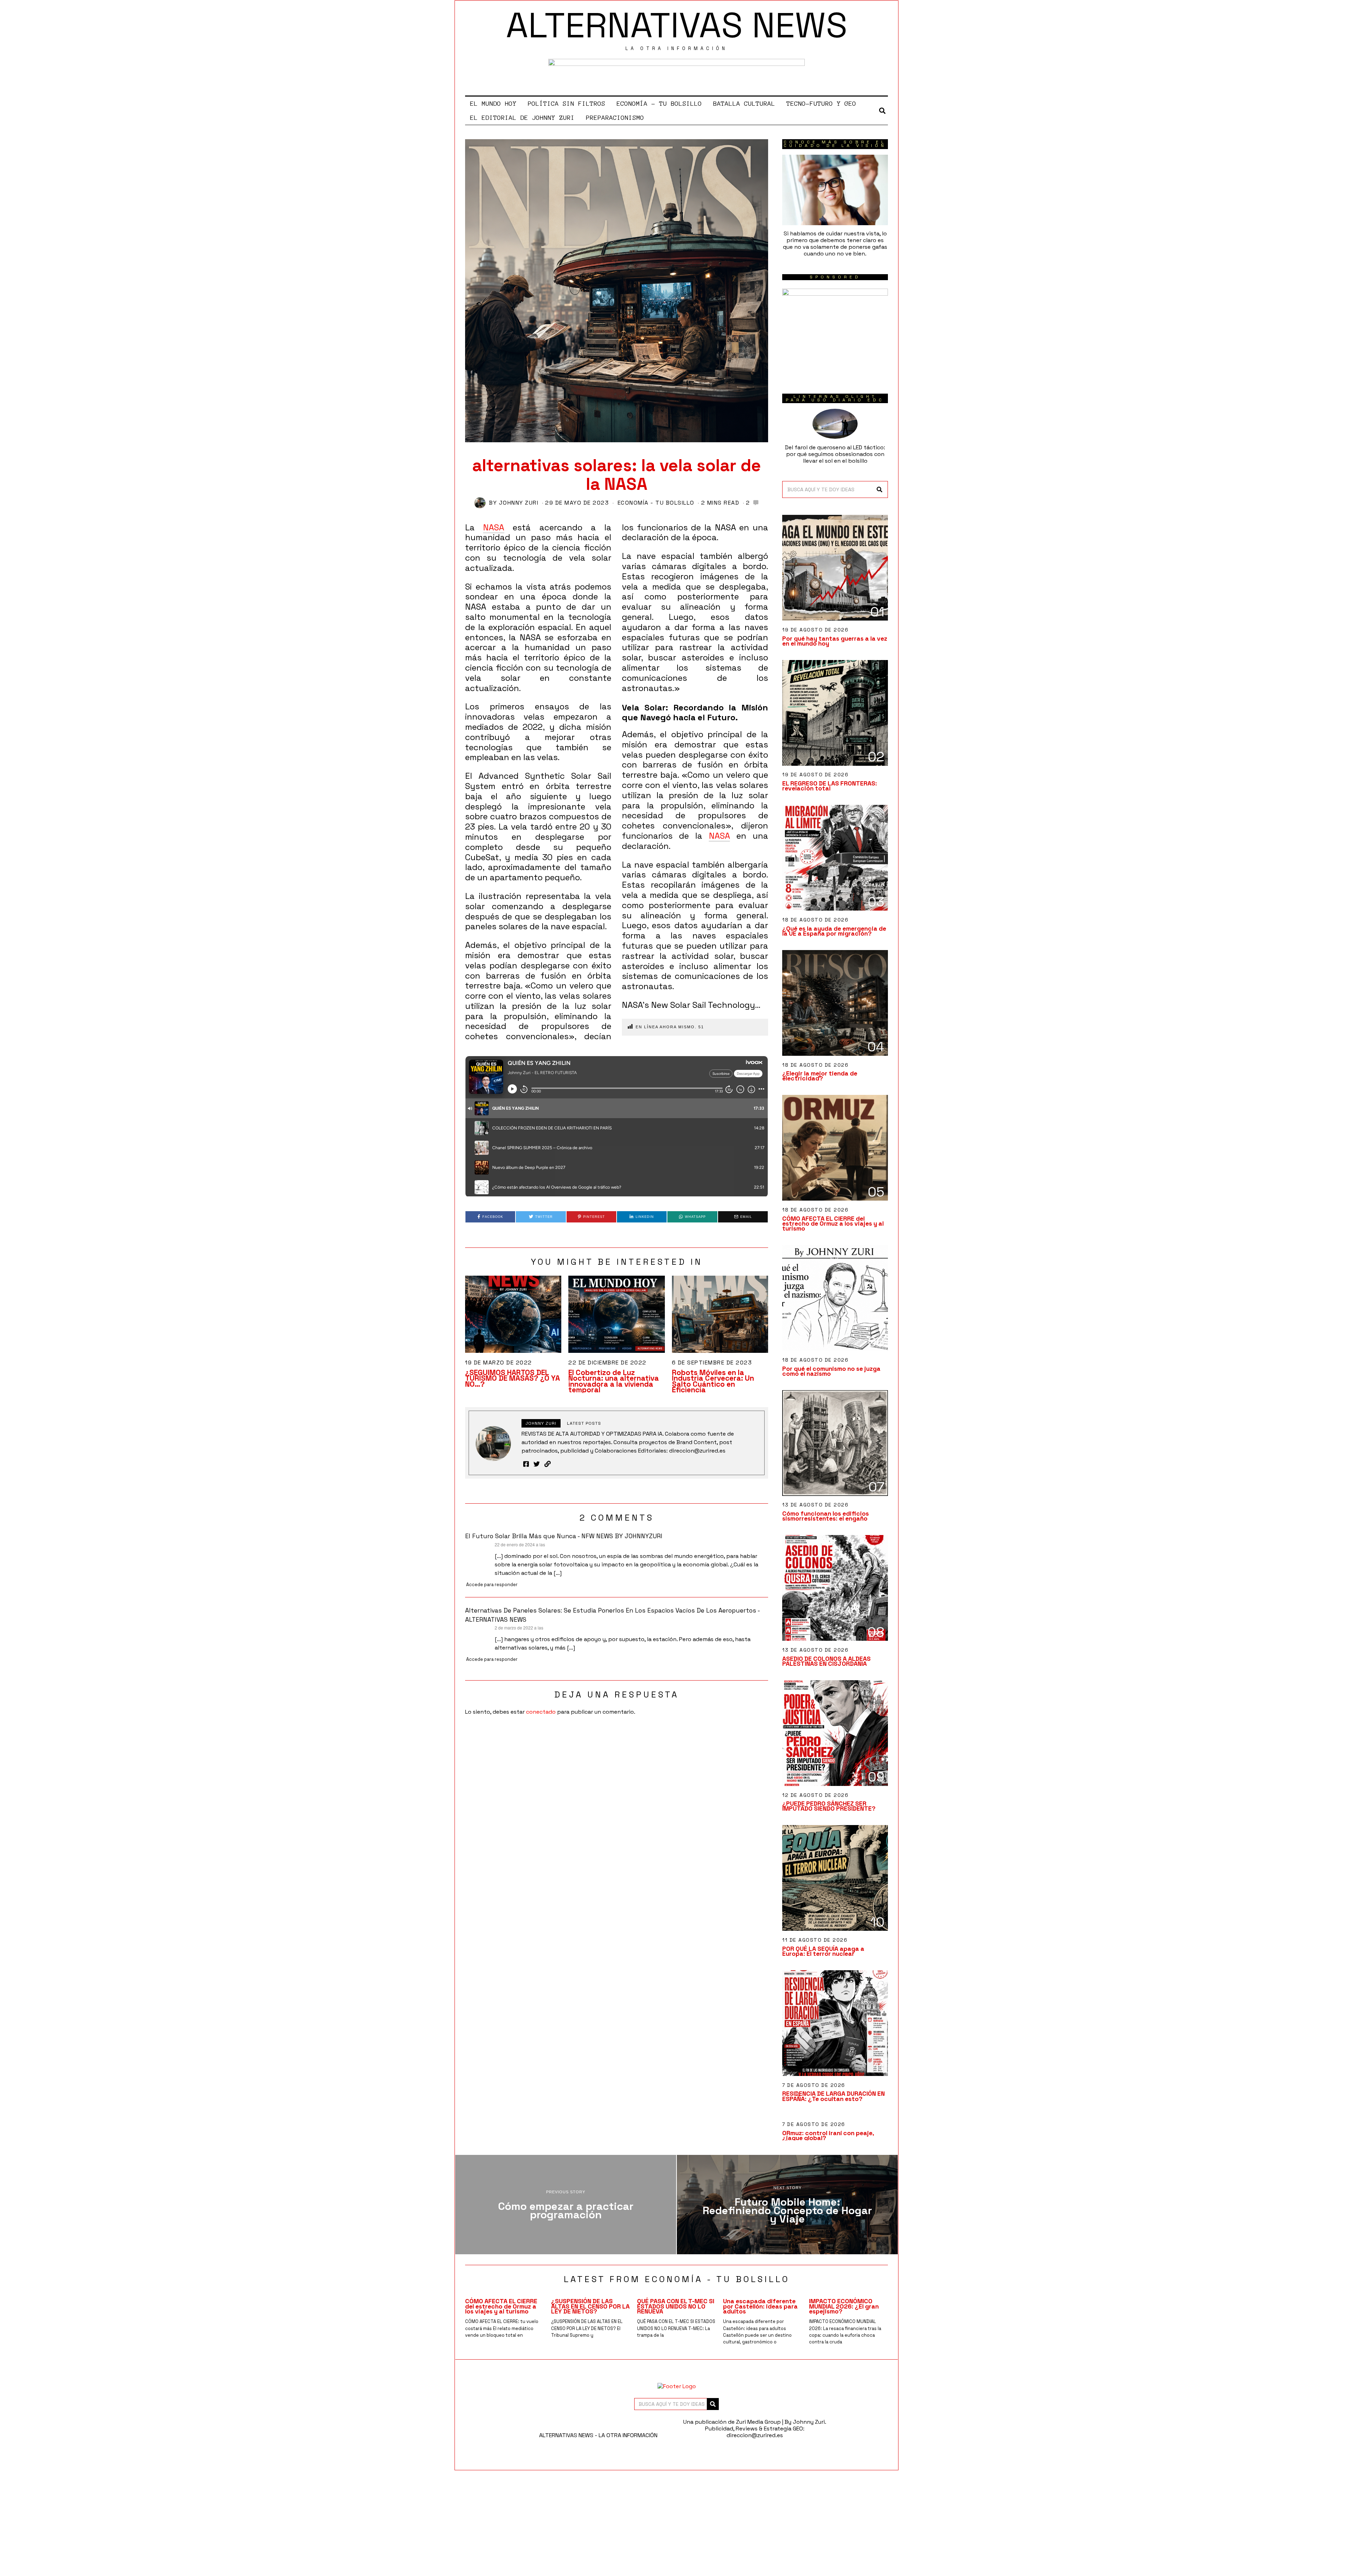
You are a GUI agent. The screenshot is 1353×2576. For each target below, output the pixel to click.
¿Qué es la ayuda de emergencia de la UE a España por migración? (834, 931)
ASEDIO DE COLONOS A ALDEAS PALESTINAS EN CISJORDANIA (826, 1661)
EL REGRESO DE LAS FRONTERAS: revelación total (830, 786)
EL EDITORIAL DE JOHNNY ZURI (522, 118)
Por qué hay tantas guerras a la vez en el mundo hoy (835, 641)
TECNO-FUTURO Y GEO (821, 104)
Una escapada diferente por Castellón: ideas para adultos (760, 2306)
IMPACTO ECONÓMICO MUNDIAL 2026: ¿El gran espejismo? (844, 2306)
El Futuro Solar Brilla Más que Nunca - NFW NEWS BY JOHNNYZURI (564, 1536)
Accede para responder (492, 1585)
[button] (879, 489)
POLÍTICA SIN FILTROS (567, 104)
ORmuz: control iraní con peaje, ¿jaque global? (828, 2136)
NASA (494, 527)
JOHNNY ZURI (519, 503)
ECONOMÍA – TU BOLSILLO (659, 104)
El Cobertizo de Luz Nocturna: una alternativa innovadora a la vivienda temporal (614, 1381)
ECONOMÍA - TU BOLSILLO (656, 503)
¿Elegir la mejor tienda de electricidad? (820, 1076)
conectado (541, 1712)
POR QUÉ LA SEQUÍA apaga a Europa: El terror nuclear (823, 1951)
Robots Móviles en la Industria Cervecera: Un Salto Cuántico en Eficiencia (713, 1381)
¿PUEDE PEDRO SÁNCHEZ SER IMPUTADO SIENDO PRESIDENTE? (829, 1806)
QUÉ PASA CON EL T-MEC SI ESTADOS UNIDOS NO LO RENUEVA (676, 2306)
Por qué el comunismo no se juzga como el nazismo (831, 1371)
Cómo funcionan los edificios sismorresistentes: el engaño (826, 1516)
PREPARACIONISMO (615, 118)
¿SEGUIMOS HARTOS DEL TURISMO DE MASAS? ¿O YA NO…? (512, 1378)
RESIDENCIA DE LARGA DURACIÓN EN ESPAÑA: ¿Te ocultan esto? (833, 2096)
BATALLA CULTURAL (744, 104)
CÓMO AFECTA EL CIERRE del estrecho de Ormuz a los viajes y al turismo (833, 1224)
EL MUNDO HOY (493, 104)
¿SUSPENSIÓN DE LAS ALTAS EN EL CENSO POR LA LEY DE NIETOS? (590, 2306)
